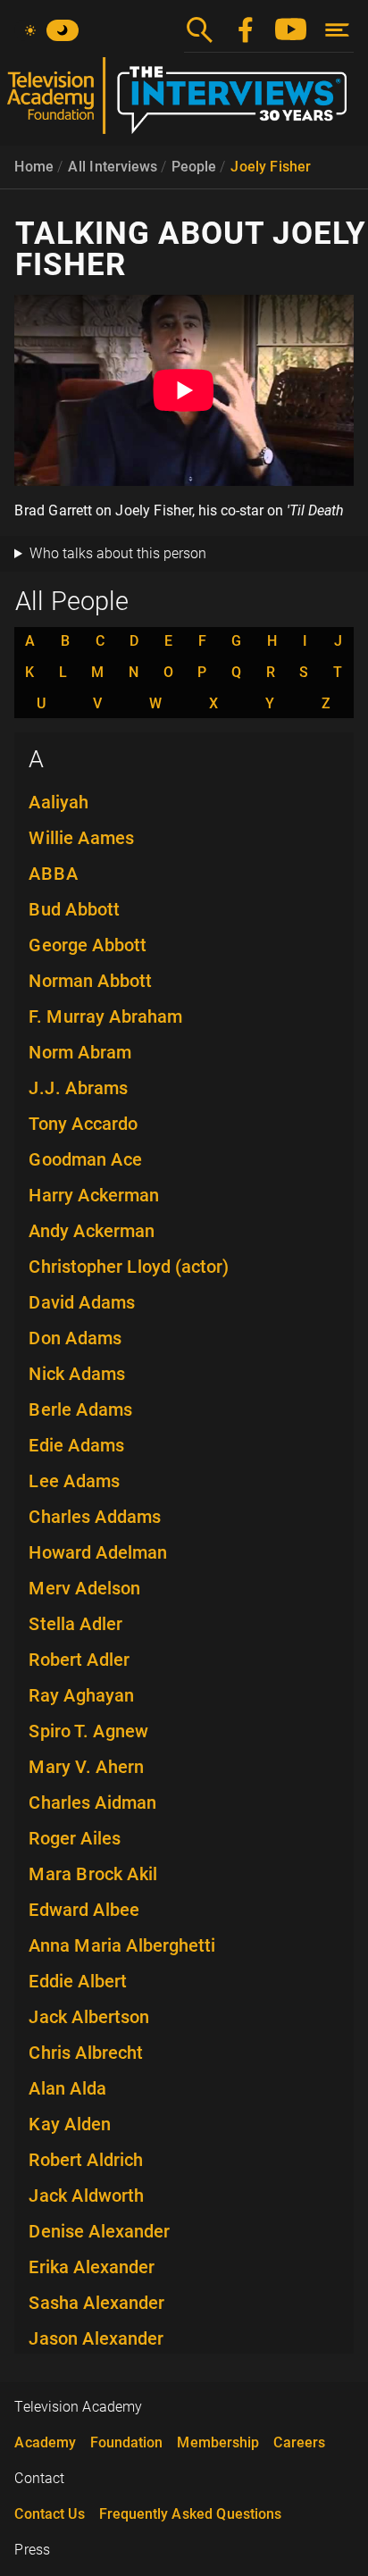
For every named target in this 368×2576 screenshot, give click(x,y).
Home (34, 167)
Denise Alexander (99, 2231)
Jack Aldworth (86, 2195)
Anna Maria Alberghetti (122, 1945)
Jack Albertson (89, 2017)
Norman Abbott (90, 981)
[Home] (184, 103)
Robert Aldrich (86, 2160)
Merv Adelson (84, 1588)
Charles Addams (95, 1517)
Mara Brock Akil (93, 1874)
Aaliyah (59, 802)
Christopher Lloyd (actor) (129, 1267)
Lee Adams (74, 1481)
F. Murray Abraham (105, 1016)
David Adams (82, 1302)
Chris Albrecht (86, 2053)
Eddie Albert (78, 1981)
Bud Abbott (74, 909)
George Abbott (88, 945)
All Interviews (113, 167)
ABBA (54, 874)
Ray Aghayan (81, 1695)
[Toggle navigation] (337, 30)
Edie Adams (76, 1445)
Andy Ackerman (92, 1231)
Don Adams (75, 1338)
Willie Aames (81, 838)
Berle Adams (80, 1409)
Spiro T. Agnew (88, 1731)
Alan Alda (67, 2088)
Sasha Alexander (96, 2303)
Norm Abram (80, 1052)
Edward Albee (84, 1910)
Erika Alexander (92, 2267)
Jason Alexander (96, 2338)
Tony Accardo (83, 1124)
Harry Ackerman (94, 1195)
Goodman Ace (85, 1159)
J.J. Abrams (78, 1088)
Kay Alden (70, 2124)
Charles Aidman (92, 1802)
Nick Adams (77, 1374)
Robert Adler (79, 1660)
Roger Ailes (75, 1838)
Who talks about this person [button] (118, 553)
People (194, 167)
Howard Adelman (98, 1552)
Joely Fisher (271, 167)
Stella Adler (75, 1624)
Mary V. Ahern (86, 1767)
